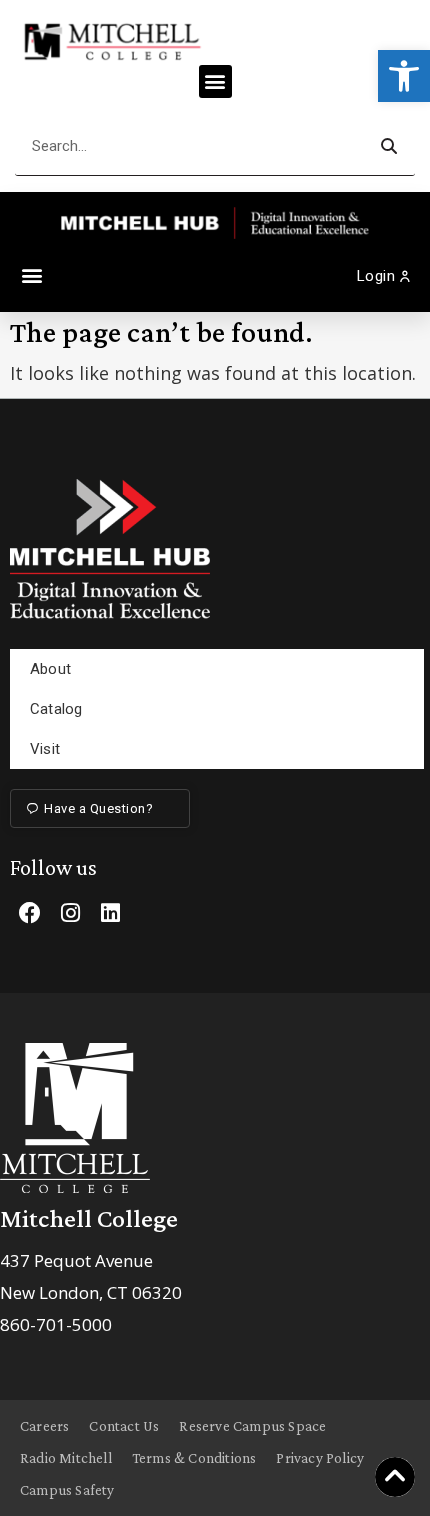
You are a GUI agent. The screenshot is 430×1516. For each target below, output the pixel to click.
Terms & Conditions (194, 1458)
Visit (45, 749)
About (50, 669)
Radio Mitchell (66, 1458)
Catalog (56, 709)
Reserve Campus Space (252, 1426)
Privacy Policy (320, 1458)
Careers (44, 1426)
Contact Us (124, 1426)
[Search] (388, 146)
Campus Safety (67, 1490)
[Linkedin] (110, 913)
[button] (404, 76)
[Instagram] (70, 913)
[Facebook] (30, 913)
